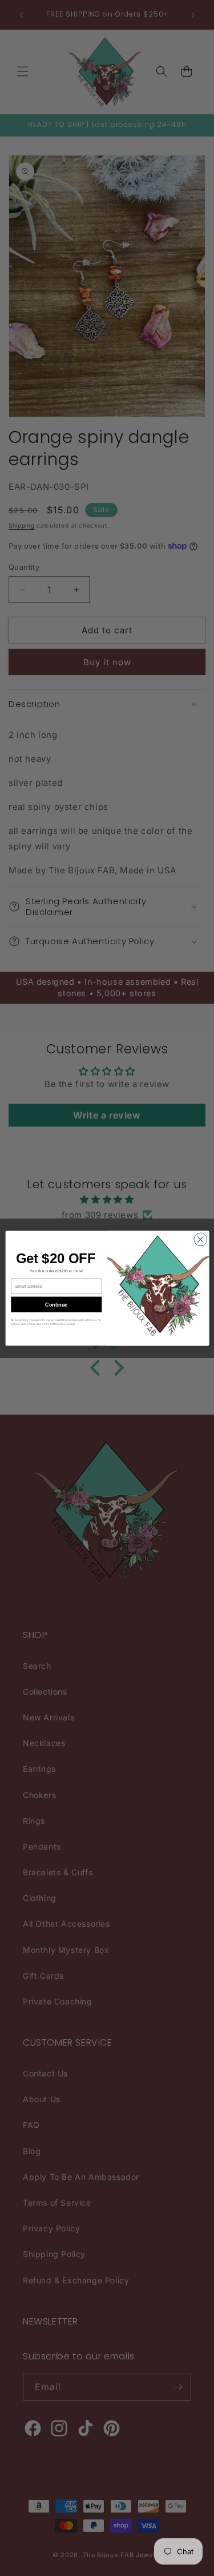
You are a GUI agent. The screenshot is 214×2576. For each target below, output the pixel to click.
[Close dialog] (200, 1239)
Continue (56, 1304)
